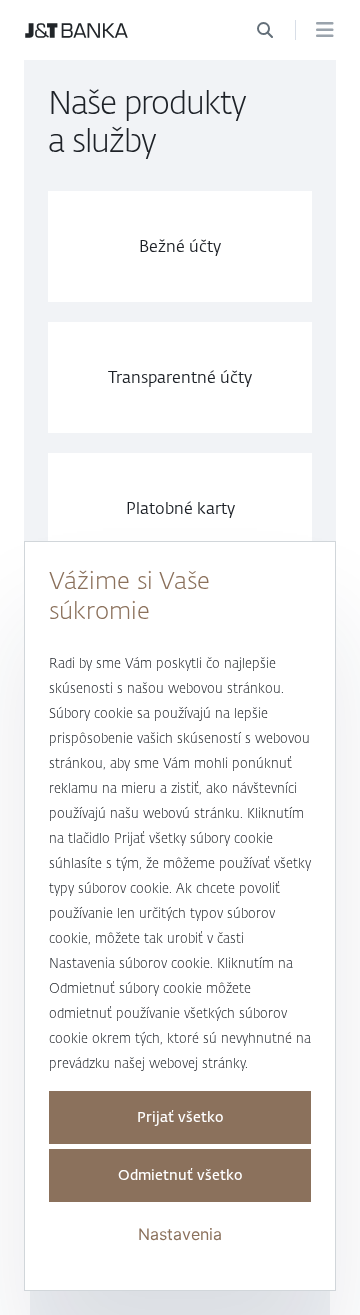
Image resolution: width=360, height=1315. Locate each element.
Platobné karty (180, 508)
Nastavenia (180, 1234)
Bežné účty (180, 246)
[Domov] (76, 30)
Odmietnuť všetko (180, 1175)
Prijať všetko (180, 1117)
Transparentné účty (180, 377)
